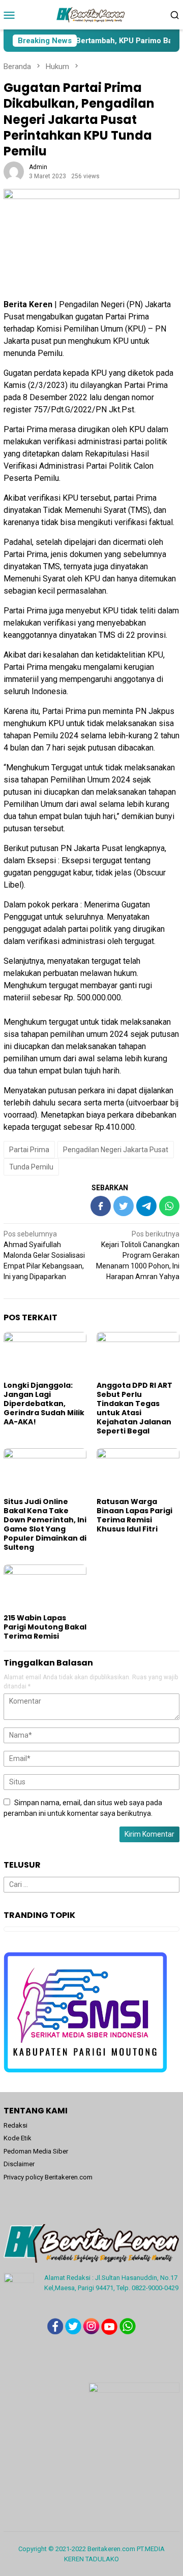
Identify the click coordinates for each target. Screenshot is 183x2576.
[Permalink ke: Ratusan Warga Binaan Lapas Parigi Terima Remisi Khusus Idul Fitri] (138, 1471)
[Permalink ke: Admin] (14, 171)
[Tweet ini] (124, 1206)
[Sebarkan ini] (101, 1206)
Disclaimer (19, 2164)
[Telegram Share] (146, 1206)
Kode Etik (18, 2138)
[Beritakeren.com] (91, 14)
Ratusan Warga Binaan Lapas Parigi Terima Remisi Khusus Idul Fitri (134, 1515)
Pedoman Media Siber (36, 2151)
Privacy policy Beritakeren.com (48, 2177)
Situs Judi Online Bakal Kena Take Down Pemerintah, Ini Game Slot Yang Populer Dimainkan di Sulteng (45, 1524)
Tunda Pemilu (31, 1167)
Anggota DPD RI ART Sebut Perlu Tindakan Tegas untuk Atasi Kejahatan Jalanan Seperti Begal (134, 1408)
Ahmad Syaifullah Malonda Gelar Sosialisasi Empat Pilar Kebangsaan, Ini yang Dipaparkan (44, 1255)
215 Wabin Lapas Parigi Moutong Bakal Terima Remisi (45, 1627)
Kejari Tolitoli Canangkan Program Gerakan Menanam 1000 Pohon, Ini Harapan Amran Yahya (138, 1255)
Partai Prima (29, 1150)
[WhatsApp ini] (169, 1206)
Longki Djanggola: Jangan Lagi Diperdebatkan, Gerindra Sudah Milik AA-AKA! (44, 1404)
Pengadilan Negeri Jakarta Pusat (116, 1150)
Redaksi (16, 2125)
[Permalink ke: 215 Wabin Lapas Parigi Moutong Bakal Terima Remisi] (45, 1588)
